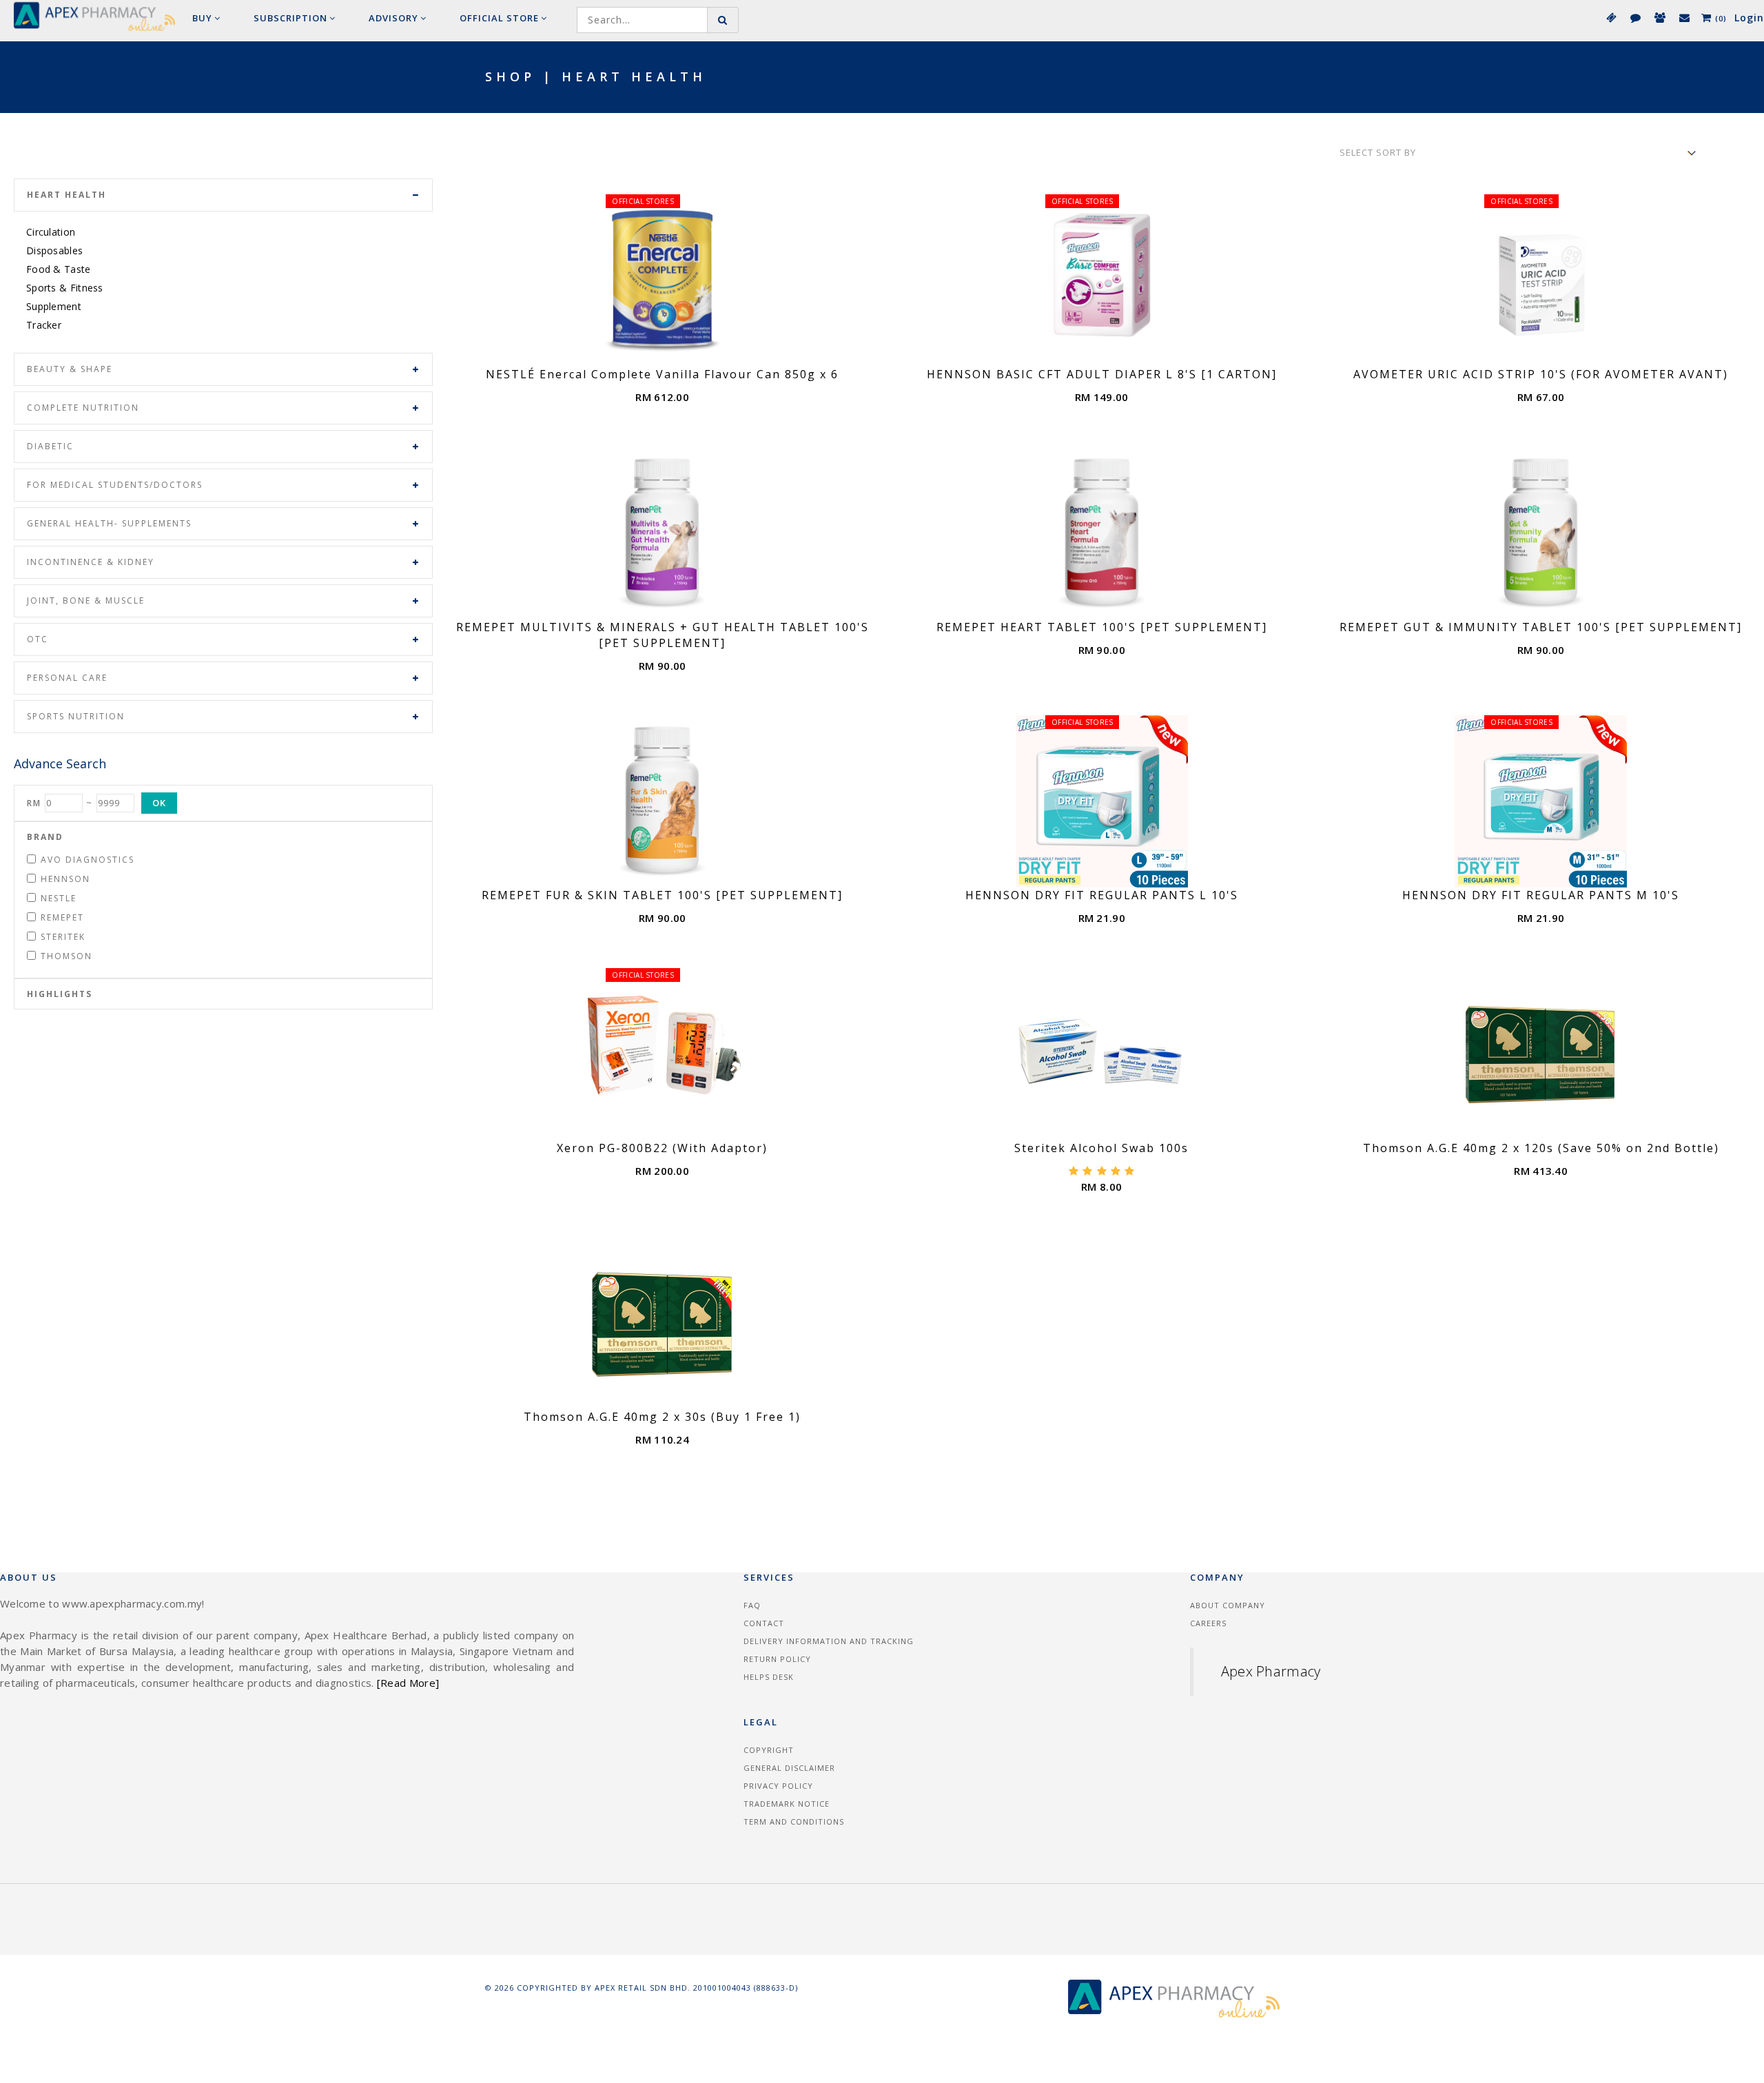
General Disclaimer (789, 1768)
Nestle (59, 898)
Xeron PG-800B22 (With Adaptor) (662, 1148)
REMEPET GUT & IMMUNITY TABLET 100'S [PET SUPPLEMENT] (1541, 627)
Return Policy (777, 1659)
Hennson (65, 879)
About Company (1228, 1605)
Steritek (63, 937)
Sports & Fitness (65, 288)
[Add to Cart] (678, 352)
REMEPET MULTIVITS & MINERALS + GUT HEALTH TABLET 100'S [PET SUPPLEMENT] (663, 635)
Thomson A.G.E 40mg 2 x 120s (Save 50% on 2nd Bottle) (1541, 1148)
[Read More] (408, 1683)
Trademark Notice (787, 1804)
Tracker (44, 325)
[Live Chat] (1635, 17)
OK (159, 803)
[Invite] (1659, 17)
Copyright (769, 1750)
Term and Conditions (794, 1822)
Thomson (66, 956)
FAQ (752, 1605)
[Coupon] (1611, 17)
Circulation (51, 232)
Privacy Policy (778, 1786)
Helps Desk (769, 1677)
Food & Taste (59, 269)
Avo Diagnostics (88, 860)
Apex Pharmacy (1271, 1671)
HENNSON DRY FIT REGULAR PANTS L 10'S (1102, 895)
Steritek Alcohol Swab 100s (1101, 1148)
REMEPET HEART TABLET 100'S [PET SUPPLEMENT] (1102, 627)
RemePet (62, 917)
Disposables (54, 250)
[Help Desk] (1684, 17)
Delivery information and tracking (829, 1641)
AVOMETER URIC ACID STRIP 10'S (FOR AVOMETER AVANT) (1541, 374)
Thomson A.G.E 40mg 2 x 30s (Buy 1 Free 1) (662, 1417)
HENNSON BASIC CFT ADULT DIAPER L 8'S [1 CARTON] (1102, 374)
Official (499, 18)
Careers (1208, 1623)
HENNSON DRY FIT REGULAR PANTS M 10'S (1541, 895)
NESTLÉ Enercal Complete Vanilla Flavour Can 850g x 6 (662, 374)
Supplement (54, 306)
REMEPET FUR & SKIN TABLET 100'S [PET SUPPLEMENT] (662, 895)
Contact (764, 1623)
